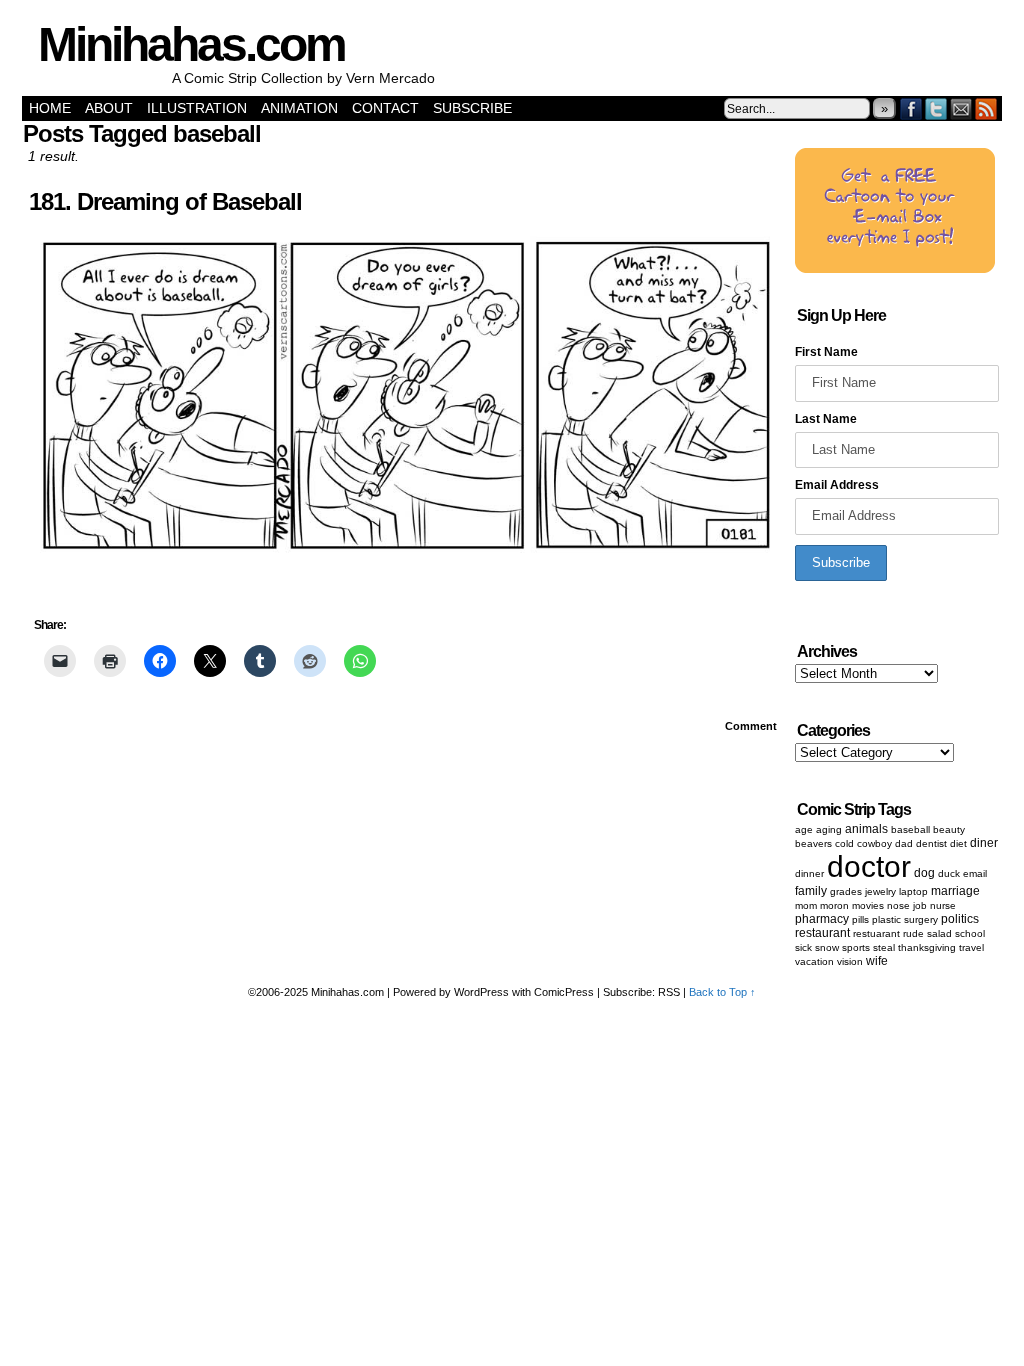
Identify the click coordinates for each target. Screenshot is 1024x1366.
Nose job (907, 905)
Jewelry (880, 891)
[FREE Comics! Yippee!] (895, 269)
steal (884, 947)
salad (939, 933)
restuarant (876, 933)
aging (829, 829)
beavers (813, 843)
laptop (913, 891)
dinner (809, 873)
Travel (971, 947)
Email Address (837, 485)
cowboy (874, 843)
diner (984, 843)
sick (803, 947)
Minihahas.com (191, 44)
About (109, 108)
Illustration (197, 108)
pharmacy (822, 919)
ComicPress (564, 992)
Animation (299, 108)
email (975, 873)
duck (949, 873)
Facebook (911, 108)
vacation (814, 961)
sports (856, 947)
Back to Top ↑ (722, 992)
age (804, 829)
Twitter (936, 108)
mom (806, 905)
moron (834, 905)
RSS (986, 108)
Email (961, 108)
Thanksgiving (927, 947)
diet (958, 843)
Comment (752, 726)
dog (924, 873)
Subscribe (472, 108)
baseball (910, 829)
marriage (955, 891)
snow (827, 947)
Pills (860, 919)
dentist (931, 843)
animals (866, 829)
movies (868, 905)
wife (877, 961)
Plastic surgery (905, 919)
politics (960, 919)
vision (850, 961)
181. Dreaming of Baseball (165, 201)
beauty (949, 829)
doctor (869, 866)
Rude (913, 933)
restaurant (822, 933)
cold (844, 843)
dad (904, 843)
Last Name (826, 419)
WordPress (481, 992)
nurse (943, 905)
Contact (385, 108)
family (811, 891)
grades (846, 891)
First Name (826, 352)
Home (50, 108)
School (970, 933)
